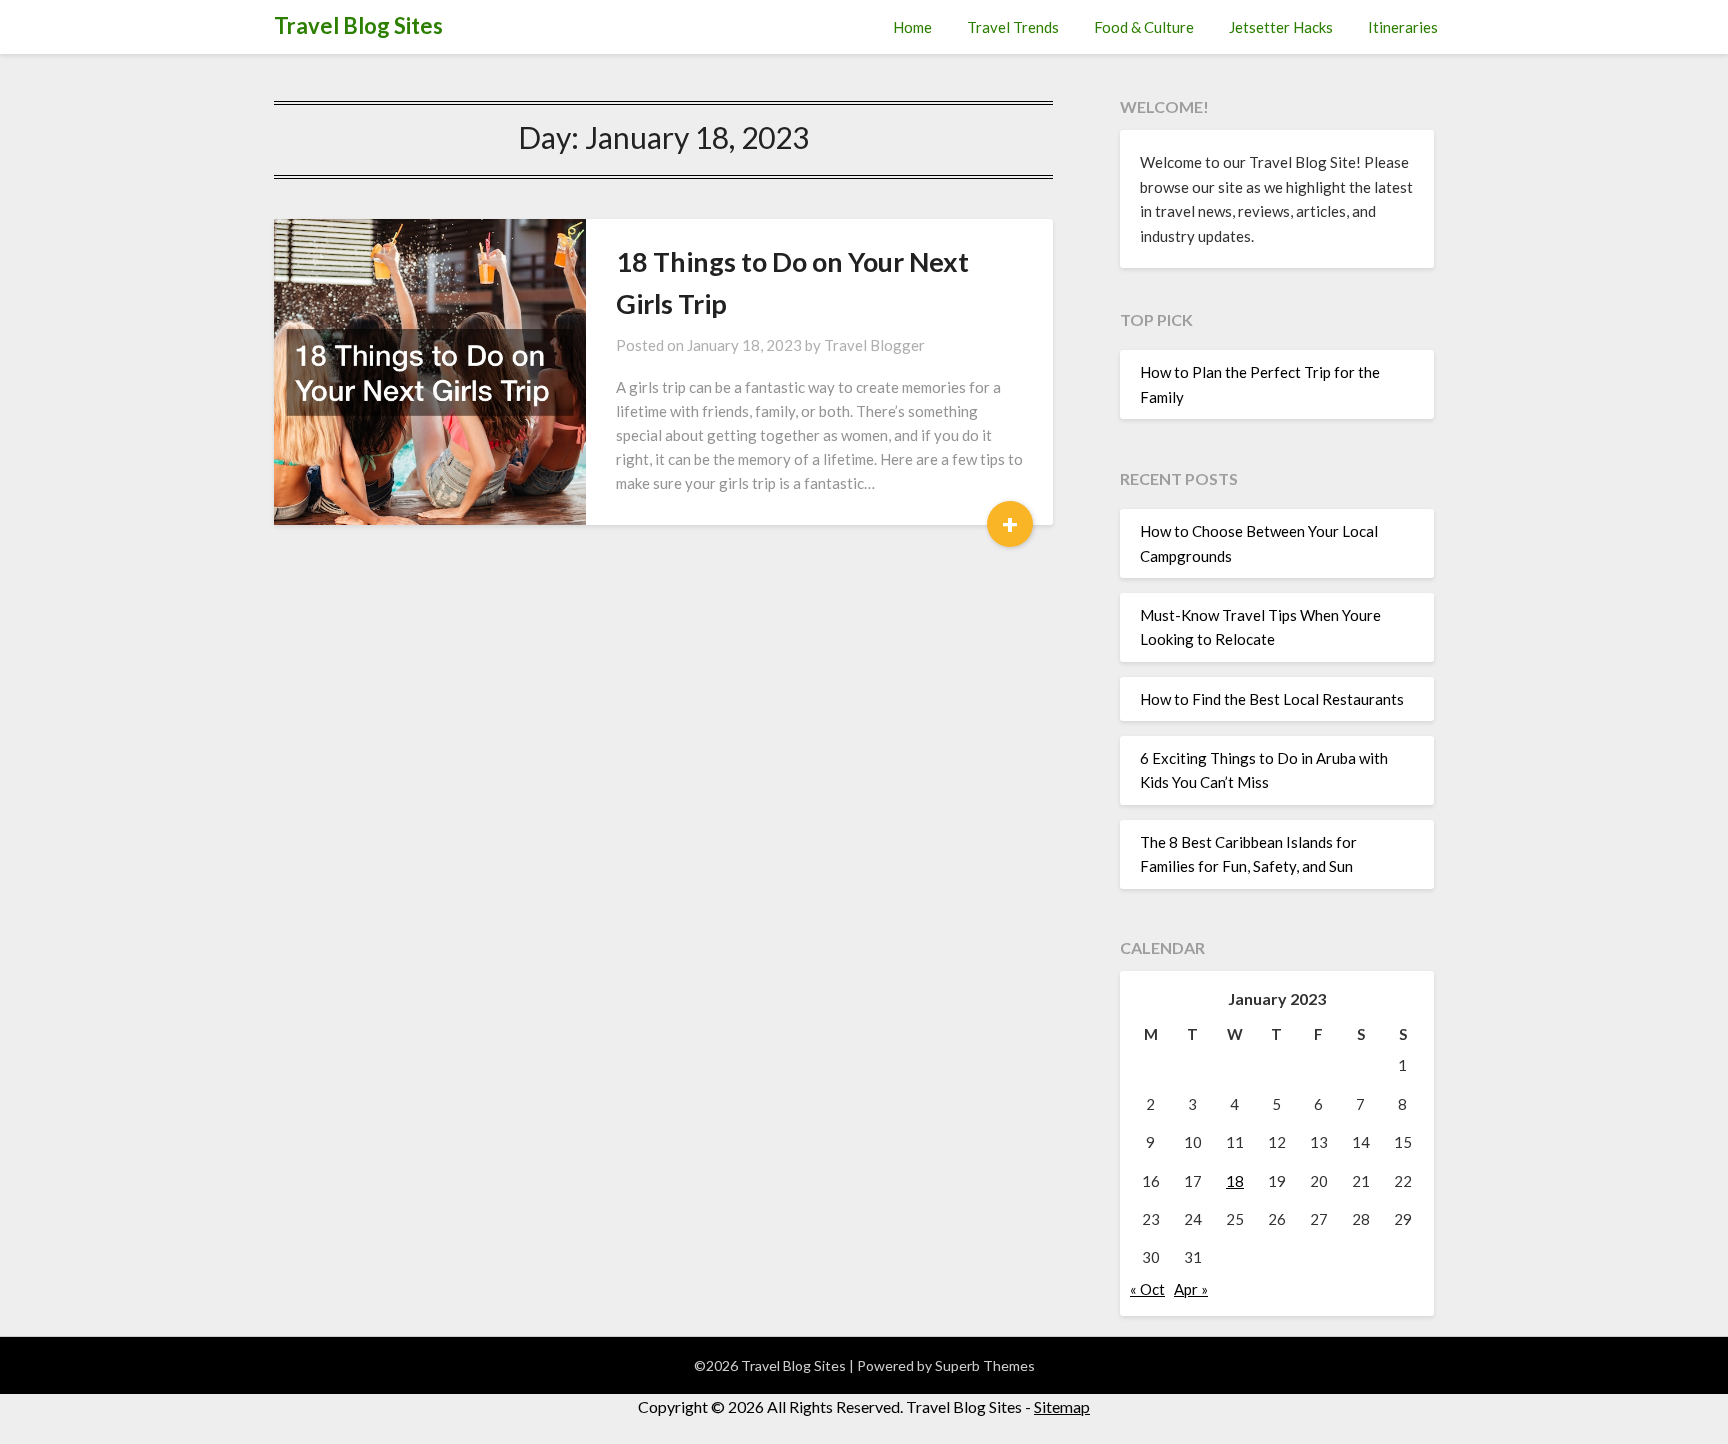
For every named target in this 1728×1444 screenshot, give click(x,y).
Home (912, 27)
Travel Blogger (874, 345)
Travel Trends (1013, 27)
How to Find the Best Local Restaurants (1272, 699)
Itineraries (1403, 27)
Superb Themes (985, 1365)
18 (1235, 1181)
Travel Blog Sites (358, 25)
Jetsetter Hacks (1281, 27)
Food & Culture (1144, 27)
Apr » (1191, 1289)
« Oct (1147, 1289)
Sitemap (1062, 1406)
